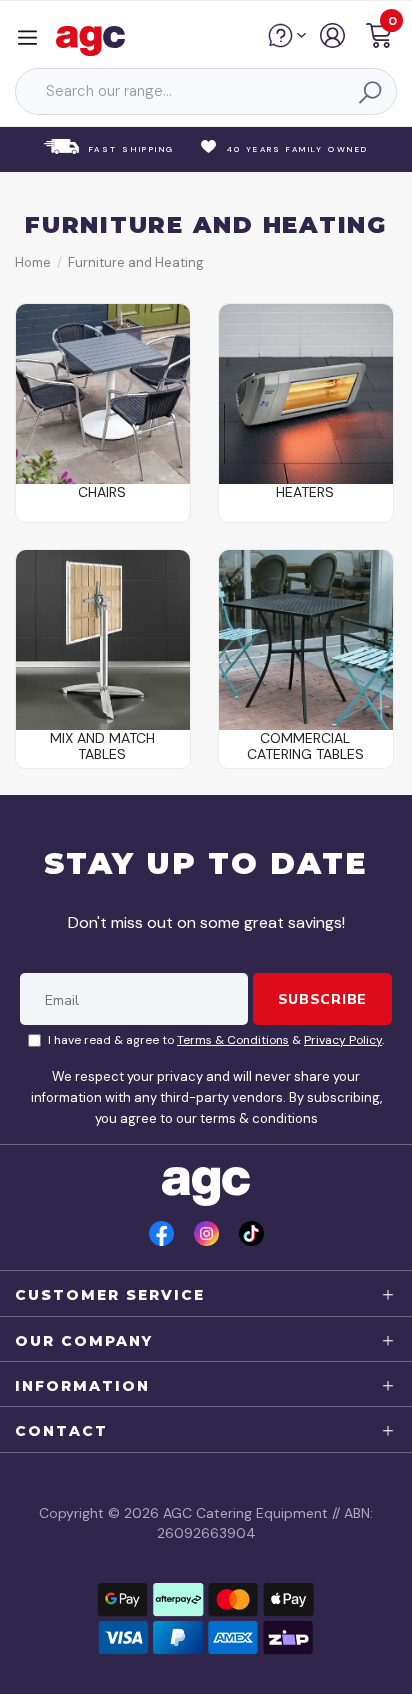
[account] (333, 43)
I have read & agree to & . (216, 1040)
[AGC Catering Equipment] (95, 40)
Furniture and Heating (136, 262)
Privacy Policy (343, 1040)
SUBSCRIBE (322, 999)
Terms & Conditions (233, 1040)
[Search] (369, 92)
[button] (379, 38)
